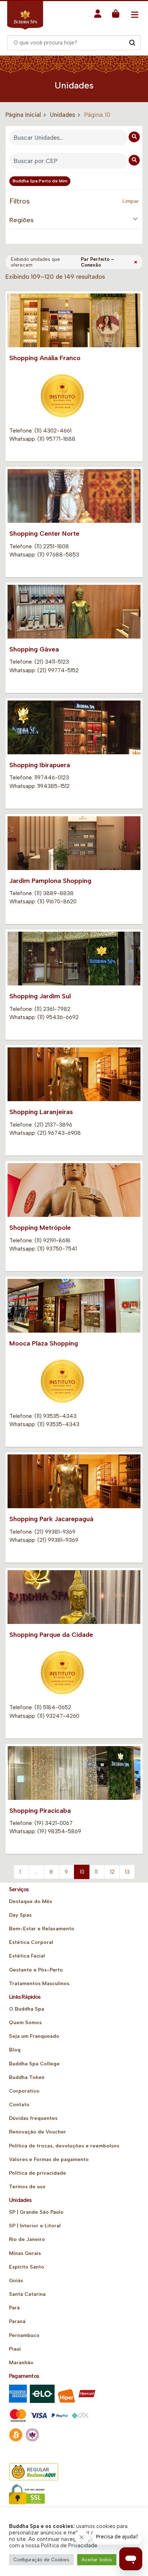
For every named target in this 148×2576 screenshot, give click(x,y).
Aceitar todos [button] (97, 2560)
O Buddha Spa (27, 2009)
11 (96, 1872)
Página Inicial (23, 115)
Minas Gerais (25, 2253)
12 (112, 1872)
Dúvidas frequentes (33, 2118)
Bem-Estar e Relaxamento (42, 1929)
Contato (19, 2105)
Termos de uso (27, 2187)
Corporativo (24, 2091)
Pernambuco (24, 2335)
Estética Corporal (31, 1942)
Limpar (131, 201)
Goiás (16, 2281)
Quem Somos (25, 2023)
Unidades (63, 115)
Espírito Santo (27, 2267)
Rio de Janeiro (27, 2239)
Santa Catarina (27, 2294)
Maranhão (21, 2363)
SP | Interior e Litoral (35, 2226)
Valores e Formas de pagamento (49, 2159)
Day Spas (20, 1915)
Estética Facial (27, 1956)
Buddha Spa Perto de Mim (40, 181)
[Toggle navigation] (135, 15)
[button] (98, 16)
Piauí (15, 2349)
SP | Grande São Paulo (36, 2212)
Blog (15, 2050)
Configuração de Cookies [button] (41, 2560)
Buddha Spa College (34, 2064)
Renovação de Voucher (38, 2132)
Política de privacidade (38, 2173)
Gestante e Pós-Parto (36, 1970)
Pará (14, 2308)
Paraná (17, 2321)
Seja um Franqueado (34, 2036)
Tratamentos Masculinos (39, 1984)
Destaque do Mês (31, 1901)
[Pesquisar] (132, 42)
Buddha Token (27, 2077)
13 (127, 1872)
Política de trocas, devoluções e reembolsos (64, 2146)
